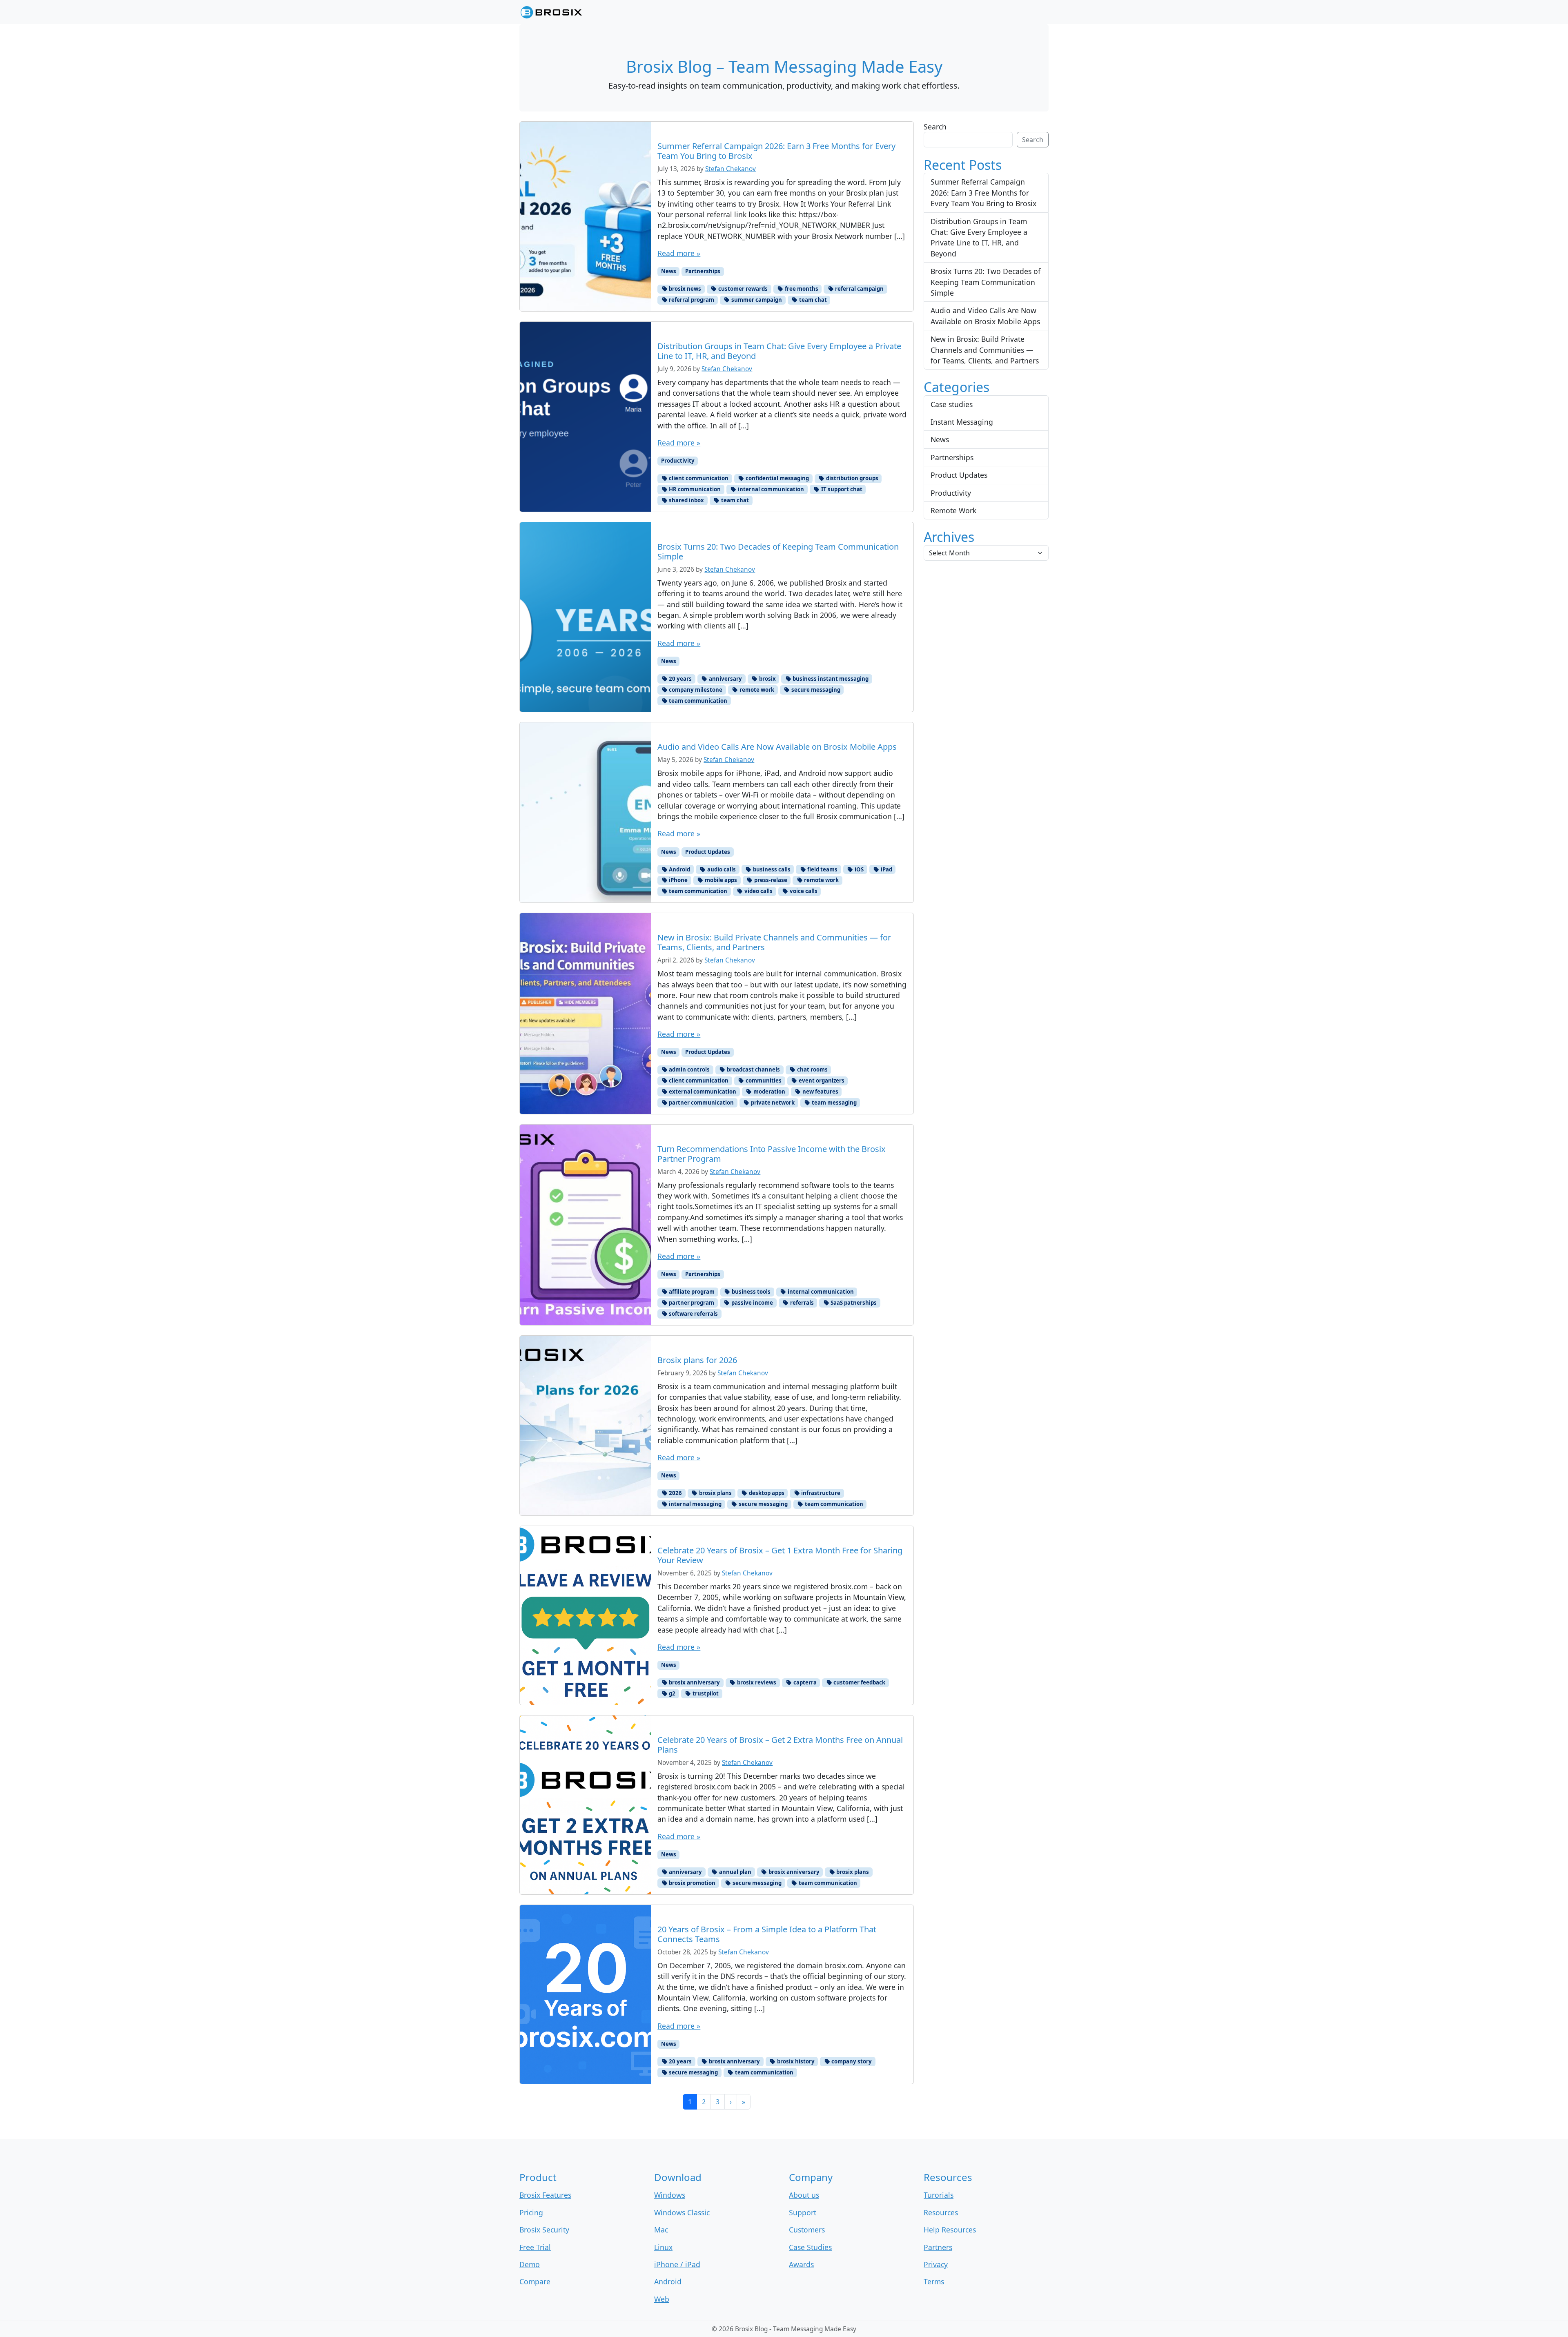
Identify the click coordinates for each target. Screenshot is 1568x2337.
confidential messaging (777, 478)
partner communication (701, 1103)
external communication (702, 1092)
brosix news (684, 289)
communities (763, 1081)
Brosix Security (544, 2230)
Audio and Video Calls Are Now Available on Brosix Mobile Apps (985, 316)
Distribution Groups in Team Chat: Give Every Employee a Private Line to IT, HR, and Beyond (979, 237)
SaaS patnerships (853, 1303)
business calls (771, 869)
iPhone (678, 880)
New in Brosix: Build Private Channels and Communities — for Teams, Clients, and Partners (985, 350)
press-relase (770, 880)
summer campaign (756, 300)
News (669, 271)
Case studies (952, 404)
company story (851, 2061)
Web (662, 2299)
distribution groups (852, 478)
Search (935, 127)
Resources (941, 2212)
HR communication (694, 489)
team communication (697, 701)
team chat (812, 300)
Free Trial (535, 2247)
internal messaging (695, 1504)
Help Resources (950, 2230)
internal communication (770, 489)
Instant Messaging (962, 422)
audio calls (721, 869)
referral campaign (859, 289)
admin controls (689, 1069)
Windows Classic (682, 2212)
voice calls (803, 891)
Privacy (936, 2264)
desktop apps (766, 1493)
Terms (934, 2281)
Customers (807, 2230)
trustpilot (705, 1693)
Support (803, 2212)
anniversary (725, 679)
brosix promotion (692, 1883)
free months (801, 289)
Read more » (679, 253)
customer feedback (859, 1682)
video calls (758, 891)
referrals (801, 1303)
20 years (680, 679)
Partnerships (703, 271)
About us (804, 2195)
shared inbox (686, 500)
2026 (675, 1493)
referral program (691, 300)
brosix (767, 679)
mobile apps (720, 880)
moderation (769, 1092)
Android (679, 869)
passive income (752, 1303)
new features (820, 1092)
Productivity (678, 461)
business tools (751, 1292)
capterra (804, 1682)
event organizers (821, 1081)
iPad (886, 869)
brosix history (795, 2061)
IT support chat (841, 489)
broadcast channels (753, 1069)
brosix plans (715, 1493)
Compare (535, 2281)
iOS (859, 869)
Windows (670, 2195)
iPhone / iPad (677, 2264)
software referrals (693, 1314)
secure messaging (815, 690)
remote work (756, 690)
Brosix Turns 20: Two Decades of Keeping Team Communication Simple (986, 282)
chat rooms (812, 1069)
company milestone (695, 690)
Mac (661, 2230)
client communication (698, 478)
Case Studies (810, 2247)
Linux (663, 2247)
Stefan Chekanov (731, 169)
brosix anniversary (694, 1682)
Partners (938, 2247)
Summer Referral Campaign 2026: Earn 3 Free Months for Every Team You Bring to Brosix (983, 193)
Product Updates (708, 852)
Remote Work (953, 510)
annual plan (735, 1872)
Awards (801, 2264)
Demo (530, 2264)
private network (772, 1103)
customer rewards (742, 289)
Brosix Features (545, 2195)
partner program (691, 1303)
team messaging (834, 1103)
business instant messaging (830, 679)
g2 (672, 1693)
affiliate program (691, 1292)
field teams (822, 869)
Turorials (939, 2195)
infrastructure (820, 1493)
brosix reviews (756, 1682)
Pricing (531, 2212)
